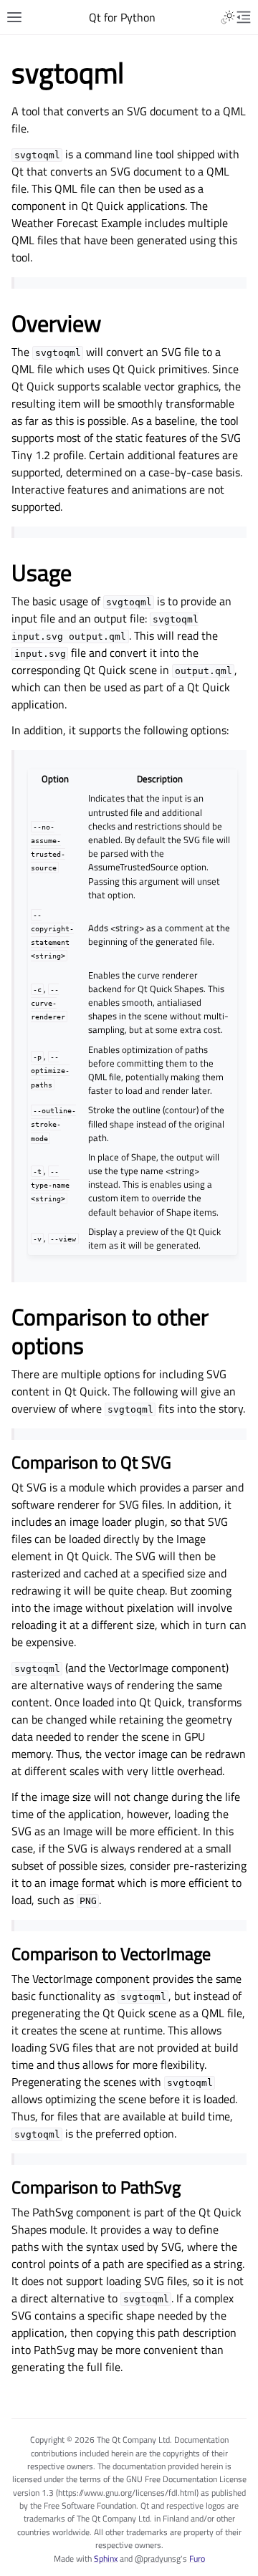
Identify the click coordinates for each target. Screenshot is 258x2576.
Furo (197, 2558)
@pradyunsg (158, 2558)
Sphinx (106, 2558)
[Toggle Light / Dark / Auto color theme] (228, 17)
